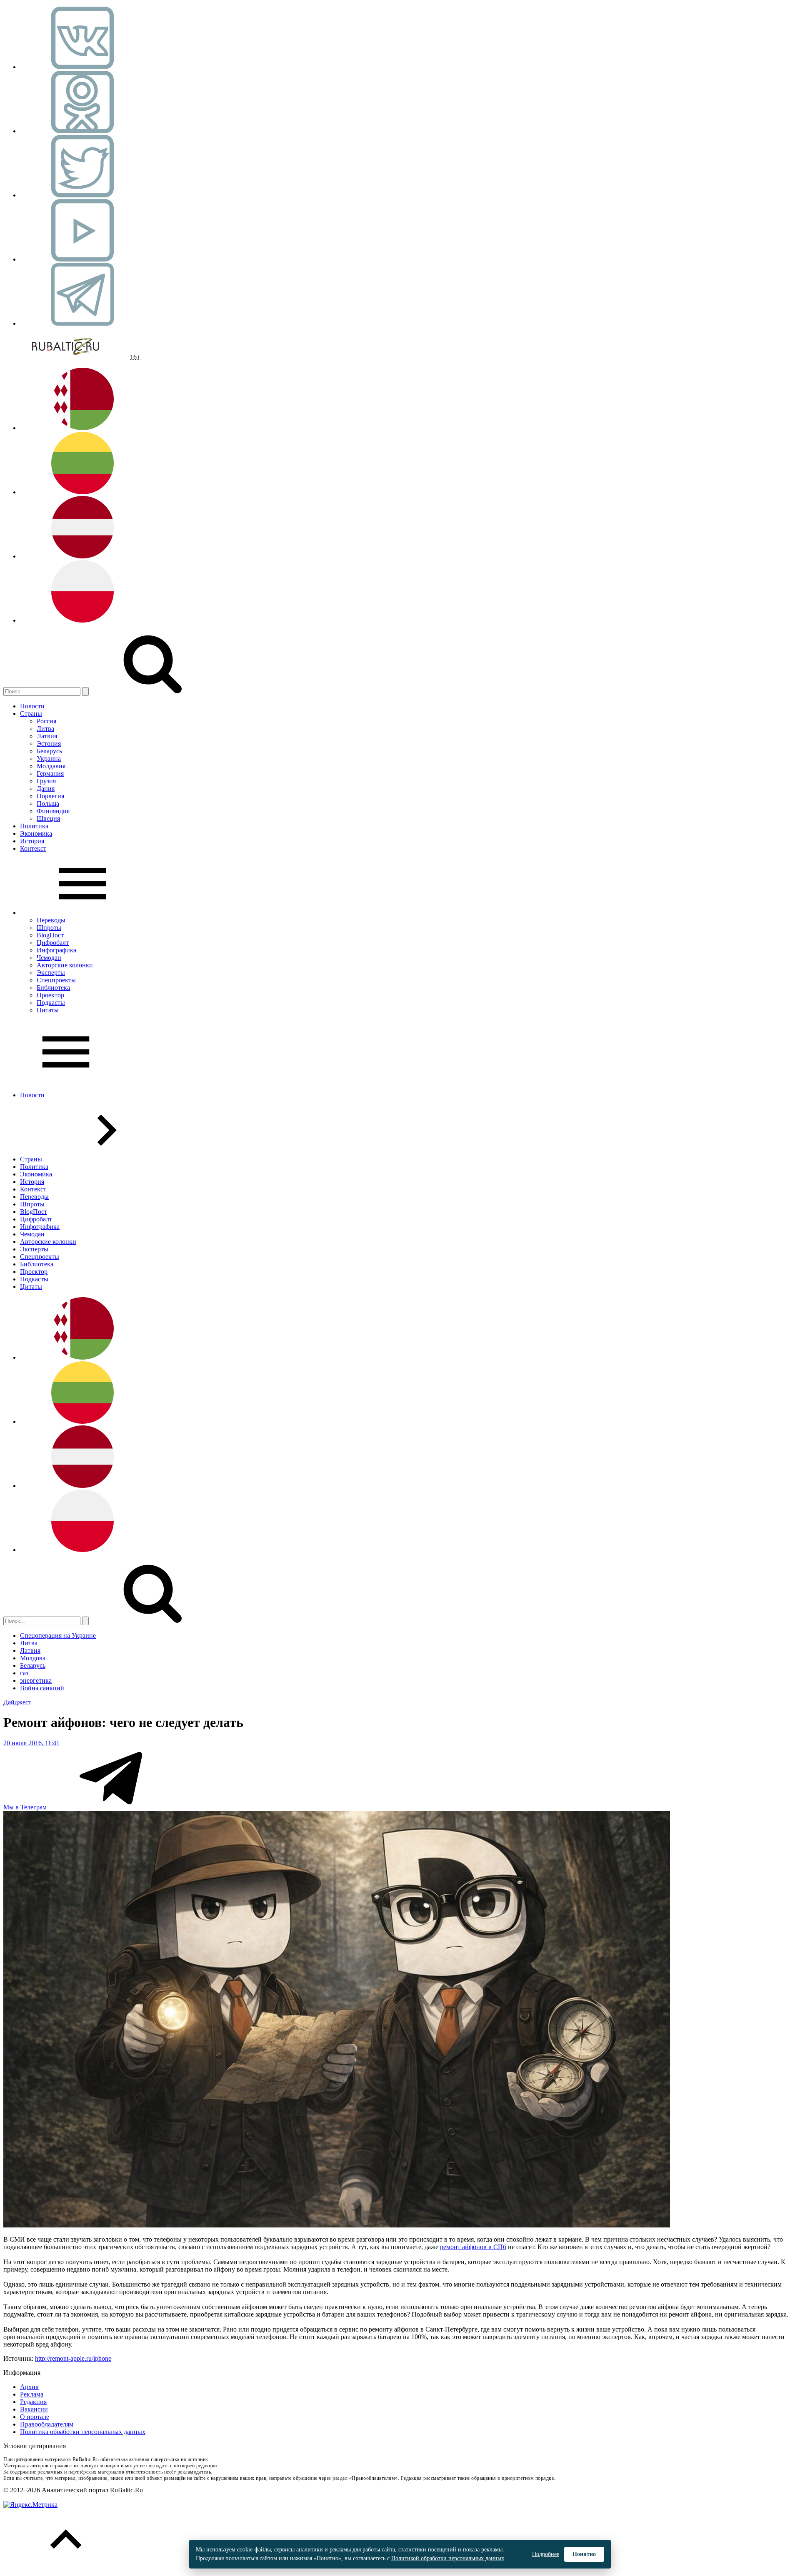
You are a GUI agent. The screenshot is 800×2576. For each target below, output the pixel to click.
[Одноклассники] (82, 131)
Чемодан (49, 958)
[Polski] (82, 620)
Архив (29, 2387)
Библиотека (53, 988)
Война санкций (42, 1688)
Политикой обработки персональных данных (448, 2558)
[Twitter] (82, 195)
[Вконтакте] (82, 67)
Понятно (584, 2554)
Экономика (36, 833)
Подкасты (51, 1003)
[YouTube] (82, 259)
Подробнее (546, 2554)
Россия (46, 721)
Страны (31, 714)
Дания (46, 788)
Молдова (33, 1658)
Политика (34, 826)
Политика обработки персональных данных (83, 2432)
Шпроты (49, 928)
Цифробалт (53, 943)
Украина (49, 759)
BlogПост (50, 935)
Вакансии (34, 2409)
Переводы (51, 920)
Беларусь (49, 751)
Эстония (49, 744)
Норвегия (50, 796)
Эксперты (51, 973)
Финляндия (53, 811)
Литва (45, 729)
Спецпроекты (56, 980)
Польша (48, 803)
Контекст (33, 848)
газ (24, 1673)
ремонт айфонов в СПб (473, 2247)
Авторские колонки (65, 965)
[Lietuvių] (82, 492)
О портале (35, 2417)
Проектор (50, 995)
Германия (50, 774)
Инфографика (56, 950)
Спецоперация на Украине (58, 1636)
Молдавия (51, 766)
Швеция (48, 818)
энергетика (36, 1680)
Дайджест (17, 1702)
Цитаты (48, 1010)
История (32, 841)
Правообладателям (47, 2424)
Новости (32, 706)
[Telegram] (82, 323)
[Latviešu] (82, 556)
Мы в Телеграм (26, 1807)
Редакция (33, 2402)
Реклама (32, 2394)
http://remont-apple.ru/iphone (73, 2358)
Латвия (47, 736)
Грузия (46, 781)
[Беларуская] (82, 428)
